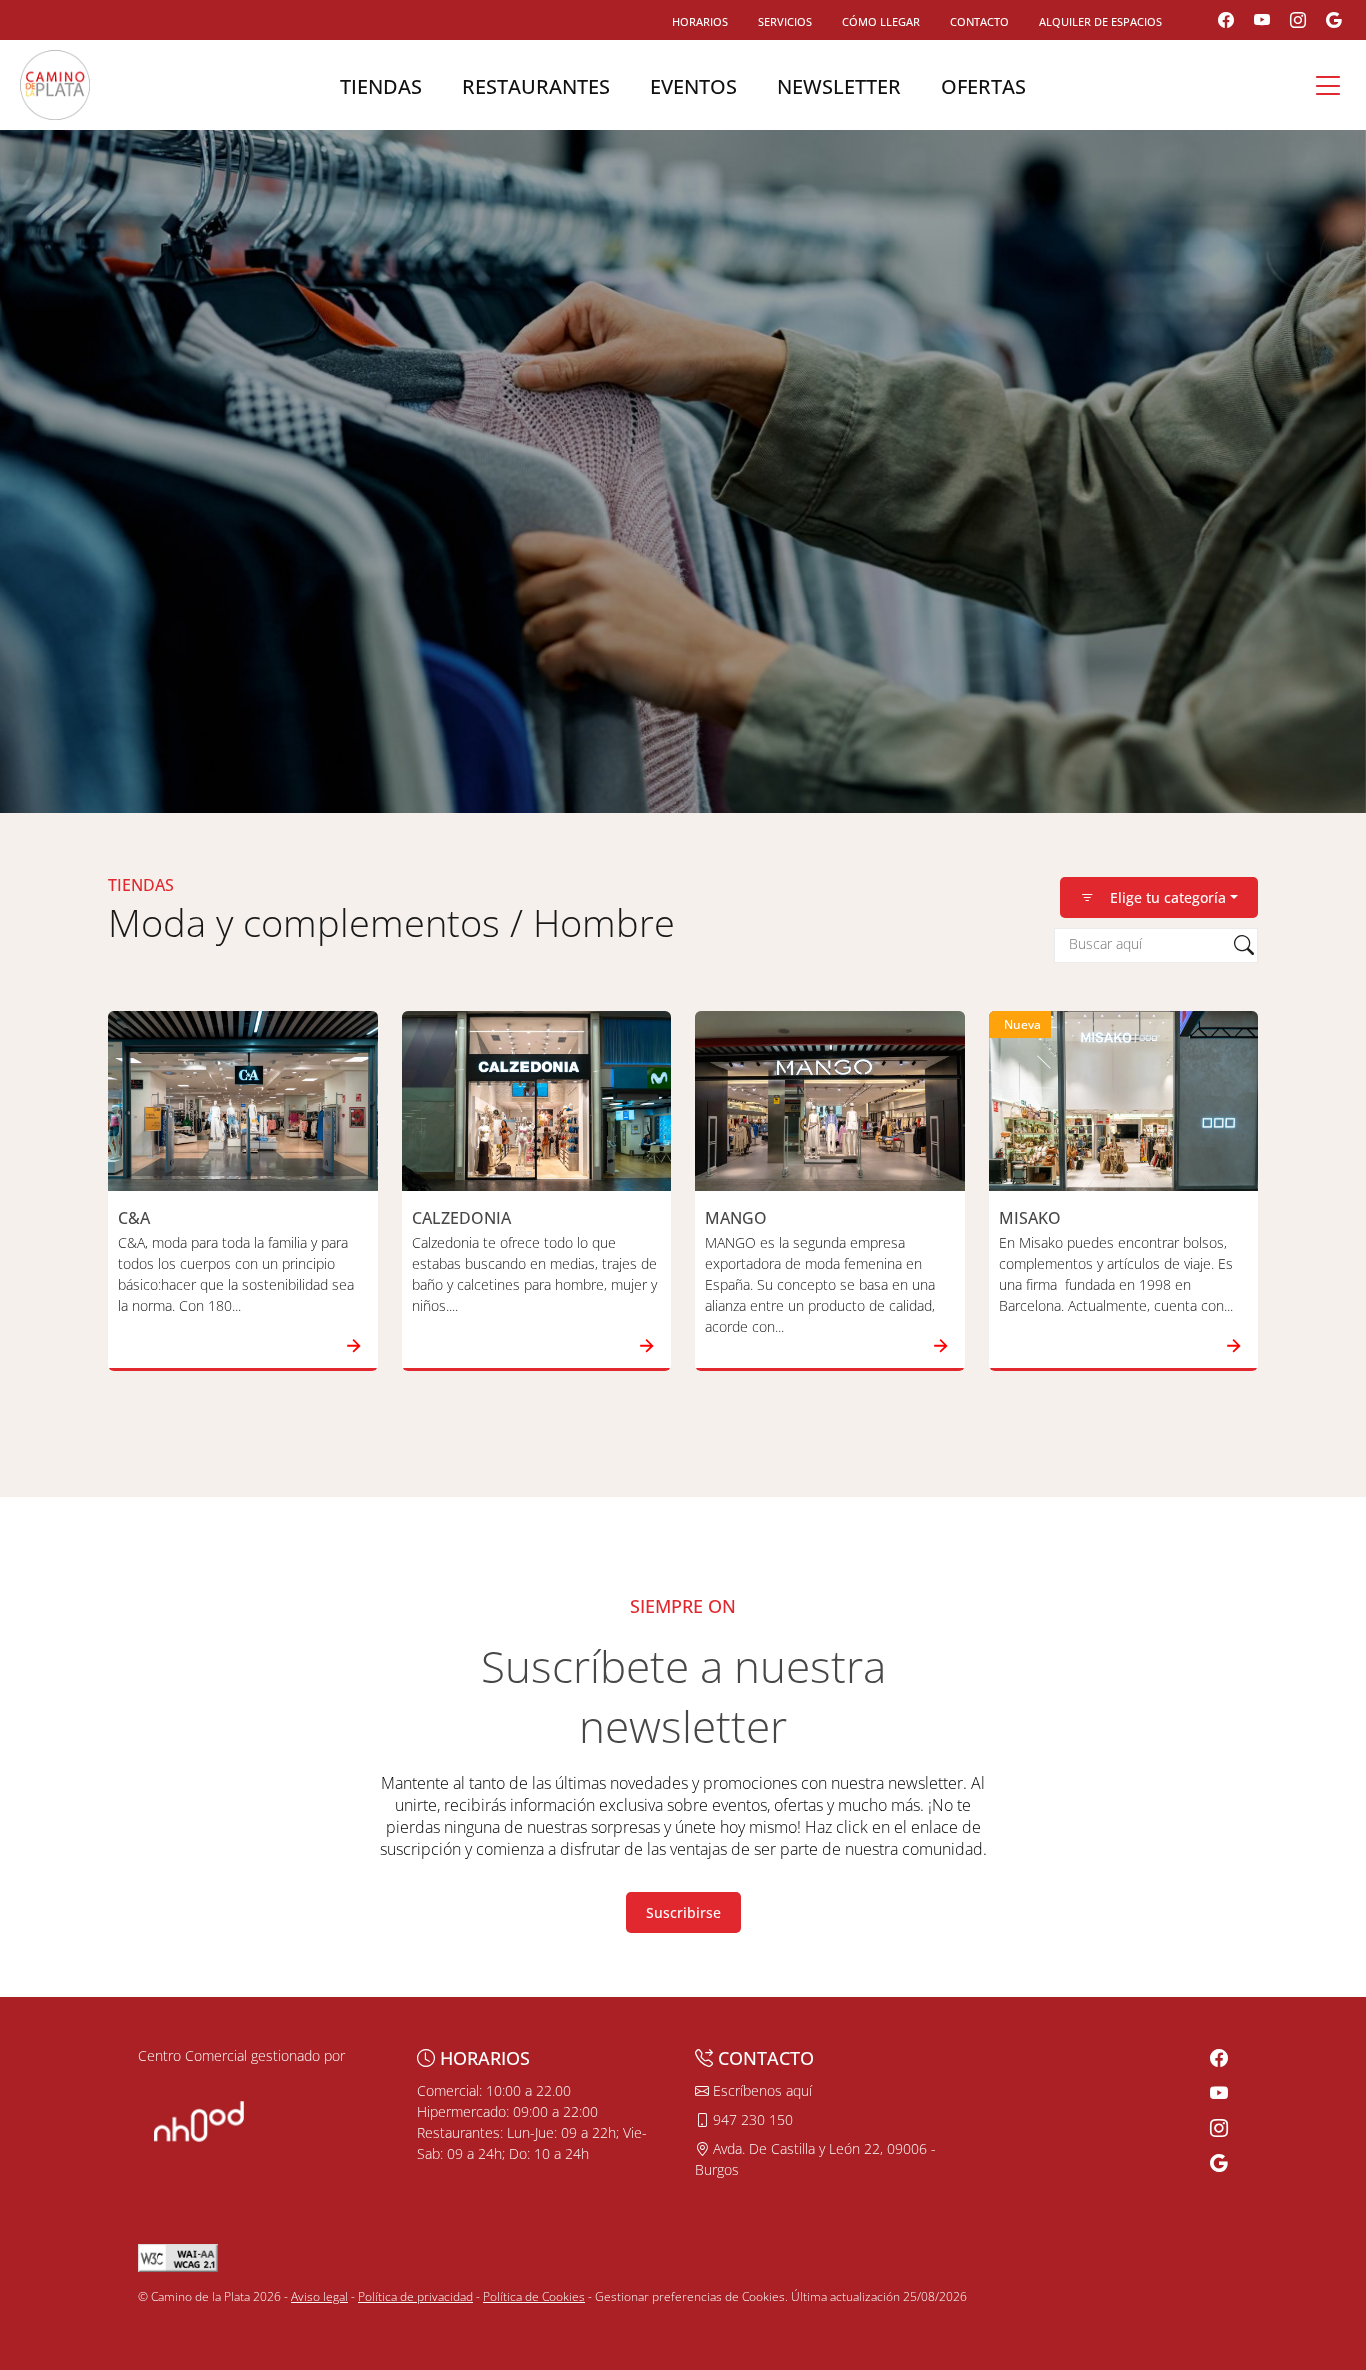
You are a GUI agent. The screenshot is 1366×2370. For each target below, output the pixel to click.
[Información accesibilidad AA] (178, 2256)
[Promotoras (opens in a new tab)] (199, 2119)
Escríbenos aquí (760, 2090)
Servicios (785, 21)
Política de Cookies (534, 2296)
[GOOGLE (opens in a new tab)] (1334, 20)
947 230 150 (751, 2119)
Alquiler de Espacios (1100, 21)
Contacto (979, 21)
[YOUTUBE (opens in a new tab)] (1262, 20)
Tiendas (381, 86)
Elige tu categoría (1168, 897)
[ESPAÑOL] (55, 82)
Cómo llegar (881, 21)
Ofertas (983, 86)
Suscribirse (683, 1912)
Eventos (693, 86)
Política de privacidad (415, 2296)
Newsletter (839, 86)
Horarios (700, 21)
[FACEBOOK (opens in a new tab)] (1226, 20)
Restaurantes (536, 86)
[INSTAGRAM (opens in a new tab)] (1298, 20)
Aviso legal (319, 2296)
